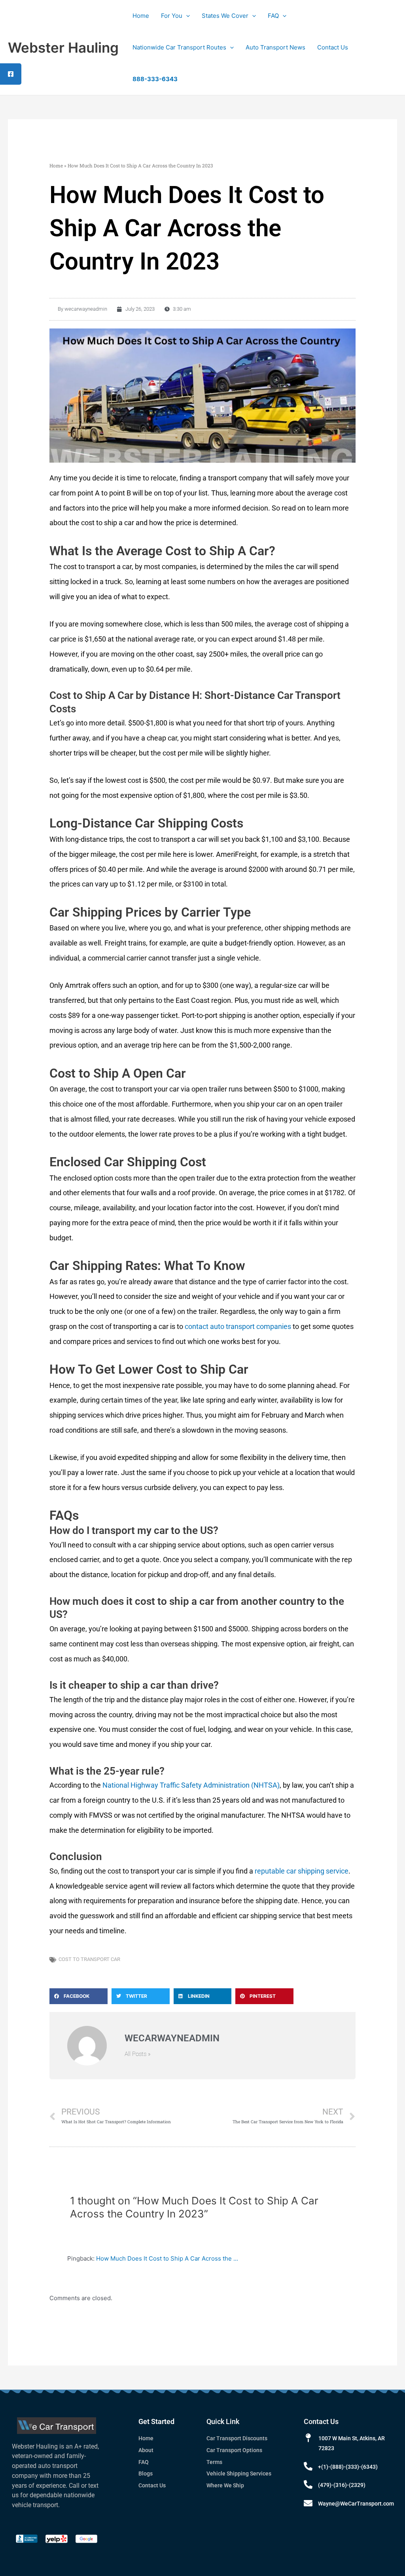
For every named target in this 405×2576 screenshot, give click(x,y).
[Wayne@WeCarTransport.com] (308, 2503)
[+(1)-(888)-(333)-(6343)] (308, 2466)
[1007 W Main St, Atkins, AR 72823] (308, 2438)
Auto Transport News (275, 47)
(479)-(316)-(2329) (342, 2485)
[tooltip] (11, 74)
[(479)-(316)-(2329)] (308, 2485)
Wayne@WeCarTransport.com (356, 2504)
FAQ (273, 16)
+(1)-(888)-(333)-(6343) (348, 2467)
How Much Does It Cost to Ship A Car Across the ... (167, 2258)
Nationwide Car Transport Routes (179, 47)
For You (172, 16)
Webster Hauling (63, 47)
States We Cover (225, 16)
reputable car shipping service (301, 1871)
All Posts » (138, 2054)
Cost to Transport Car (89, 1959)
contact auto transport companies (238, 1326)
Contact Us (333, 47)
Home (141, 16)
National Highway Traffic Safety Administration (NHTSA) (191, 1785)
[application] (186, 16)
